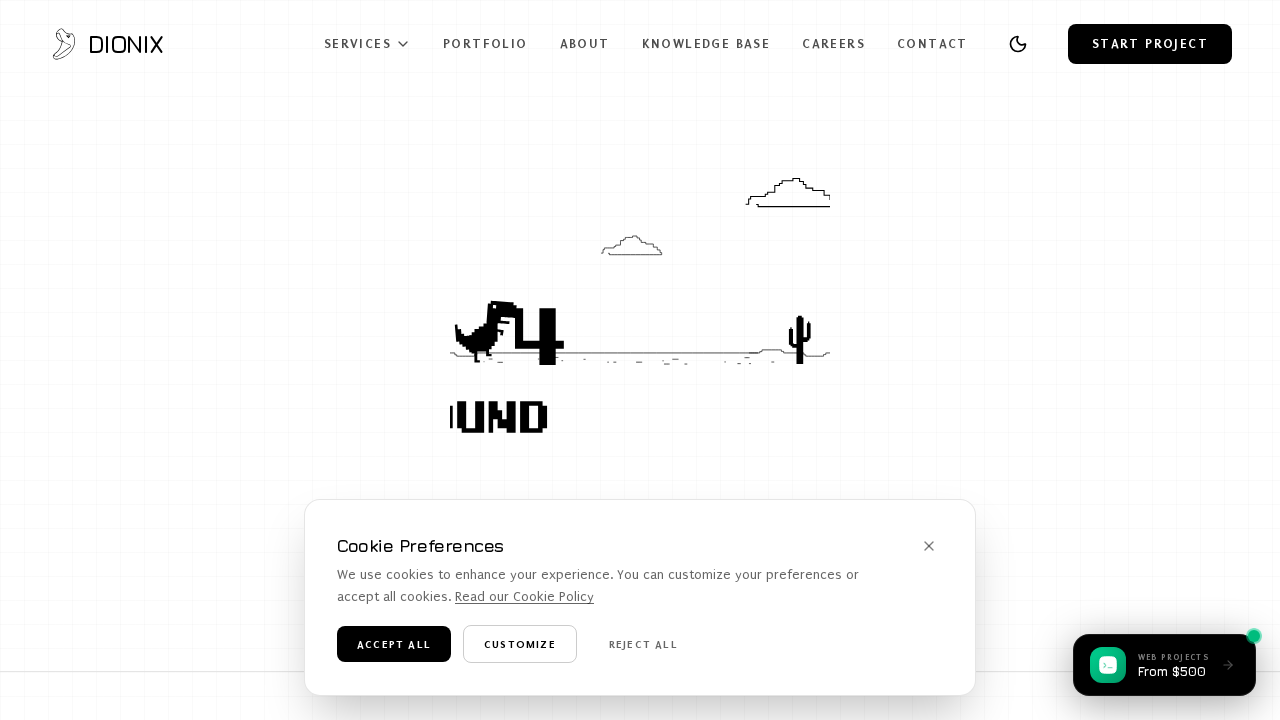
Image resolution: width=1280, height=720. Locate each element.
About (585, 43)
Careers (833, 43)
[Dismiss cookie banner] (929, 546)
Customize (520, 644)
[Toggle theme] (1018, 44)
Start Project (1150, 43)
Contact (932, 43)
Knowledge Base (706, 43)
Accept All (394, 644)
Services (357, 43)
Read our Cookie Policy (524, 596)
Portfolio (485, 43)
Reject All (643, 644)
